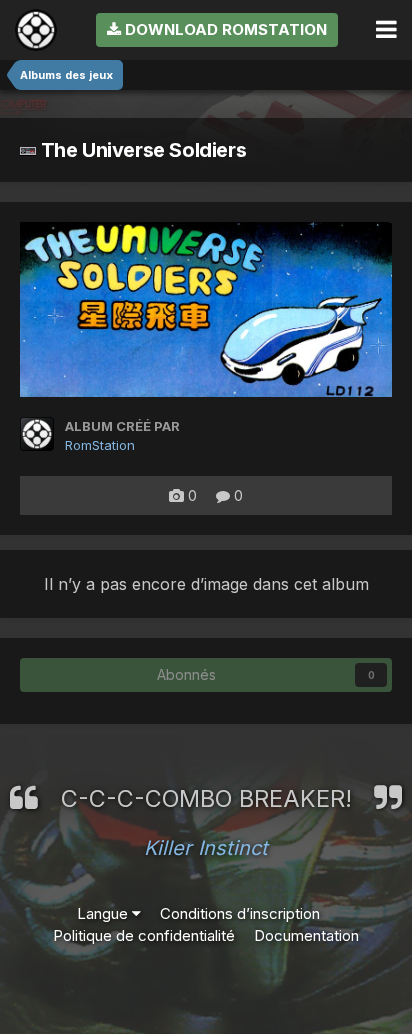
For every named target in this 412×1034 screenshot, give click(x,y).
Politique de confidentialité (144, 935)
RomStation (100, 445)
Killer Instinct (206, 848)
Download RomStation (224, 29)
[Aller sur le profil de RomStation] (37, 434)
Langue (104, 913)
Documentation (306, 935)
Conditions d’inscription (240, 913)
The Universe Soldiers (141, 150)
